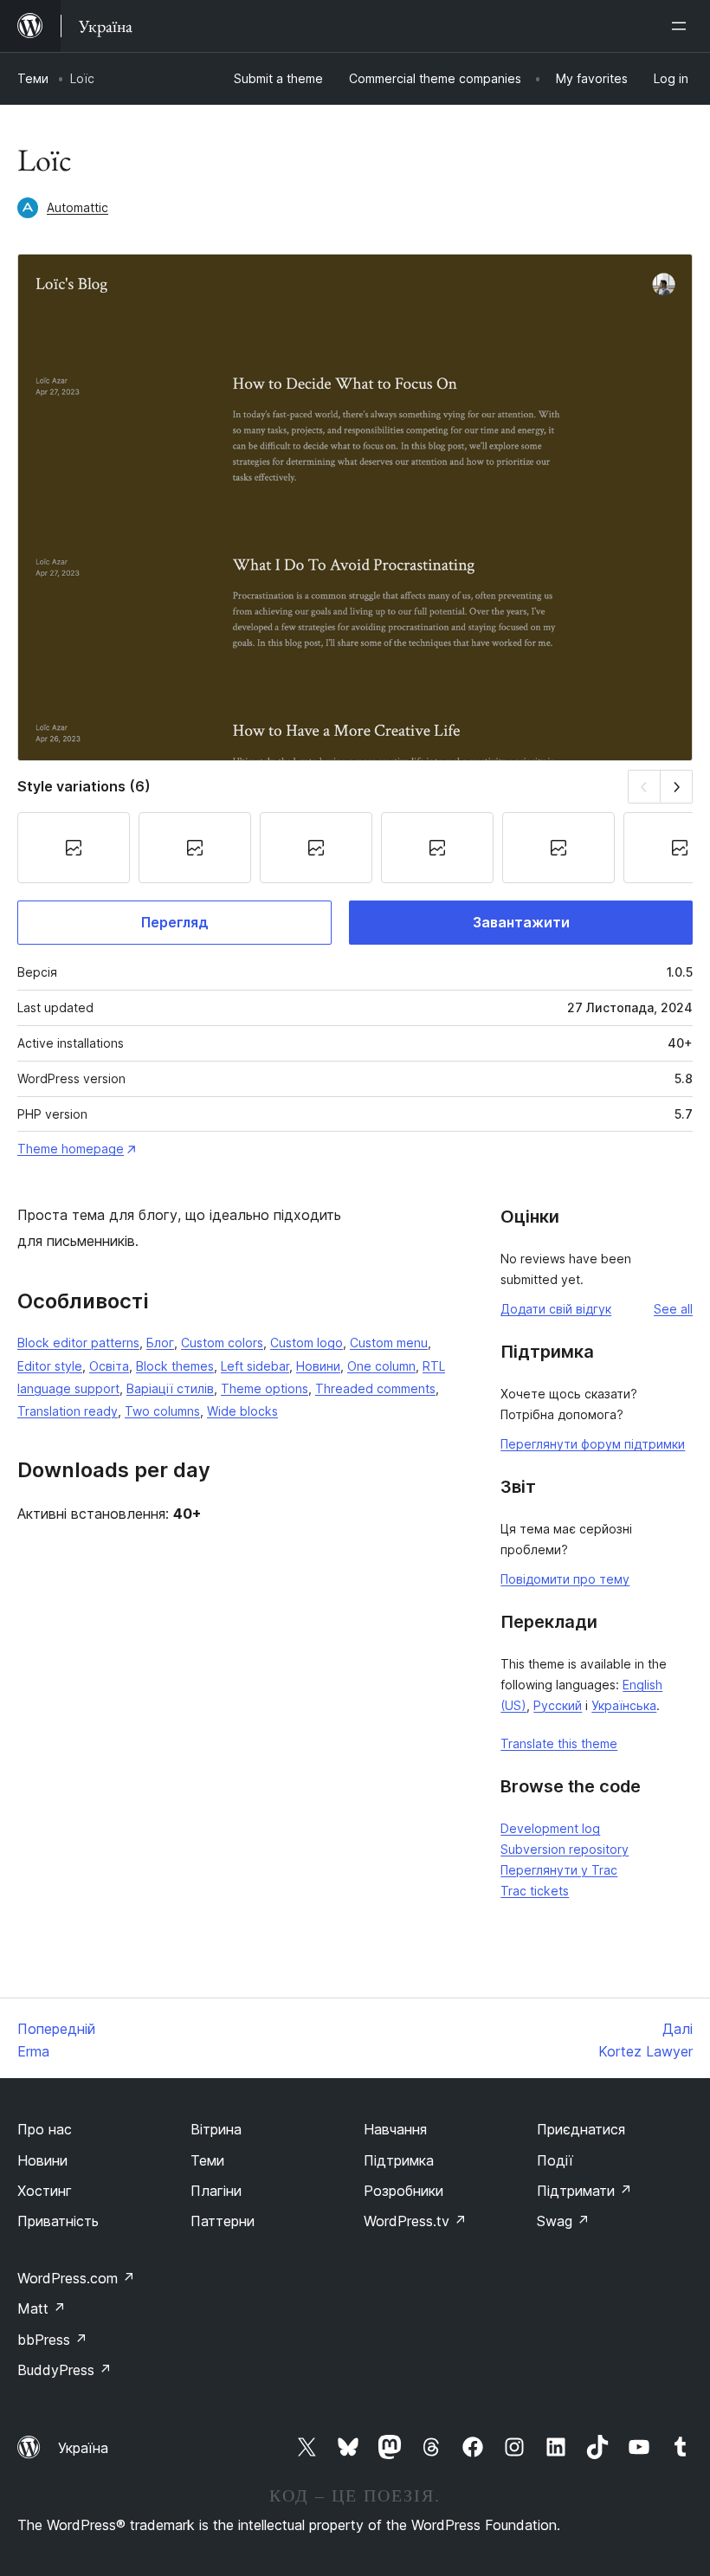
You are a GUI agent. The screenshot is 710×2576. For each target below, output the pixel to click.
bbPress (52, 2340)
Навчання (395, 2129)
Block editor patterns (78, 1343)
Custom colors (222, 1343)
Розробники (403, 2191)
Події (555, 2160)
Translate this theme (559, 1743)
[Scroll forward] (677, 787)
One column (381, 1366)
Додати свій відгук (556, 1309)
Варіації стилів (170, 1388)
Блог (160, 1343)
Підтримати (584, 2191)
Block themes (175, 1366)
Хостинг (45, 2191)
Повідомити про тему (565, 1579)
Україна (83, 2448)
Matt (42, 2308)
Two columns (162, 1411)
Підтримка (399, 2160)
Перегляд (175, 922)
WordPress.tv (415, 2221)
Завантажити (521, 922)
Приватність (58, 2221)
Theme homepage (71, 1149)
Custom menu (389, 1343)
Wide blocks (242, 1411)
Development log (550, 1828)
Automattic (77, 207)
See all (673, 1309)
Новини (318, 1366)
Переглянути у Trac (559, 1870)
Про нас (45, 2129)
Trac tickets (535, 1891)
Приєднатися (581, 2129)
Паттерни (223, 2221)
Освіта (109, 1366)
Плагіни (216, 2191)
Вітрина (216, 2129)
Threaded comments (375, 1388)
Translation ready (68, 1411)
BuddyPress (65, 2370)
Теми (33, 78)
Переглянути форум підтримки (593, 1444)
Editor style (50, 1366)
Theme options (265, 1388)
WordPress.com (76, 2278)
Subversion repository (565, 1849)
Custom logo (307, 1343)
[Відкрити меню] (682, 26)
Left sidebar (255, 1366)
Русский (558, 1705)
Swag (563, 2221)
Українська (624, 1705)
